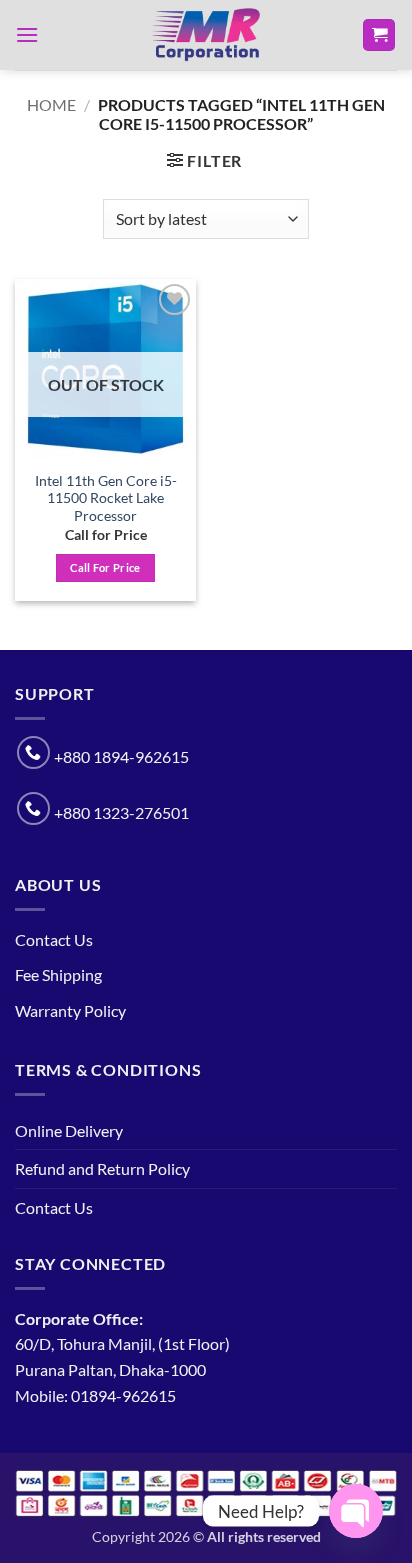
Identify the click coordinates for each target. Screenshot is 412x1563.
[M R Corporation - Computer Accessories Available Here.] (206, 35)
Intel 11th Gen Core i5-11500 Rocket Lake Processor (106, 498)
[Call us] (33, 752)
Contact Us (54, 939)
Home (51, 104)
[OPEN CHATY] (356, 1511)
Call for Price (105, 567)
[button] (27, 34)
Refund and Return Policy (102, 1168)
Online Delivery (69, 1130)
